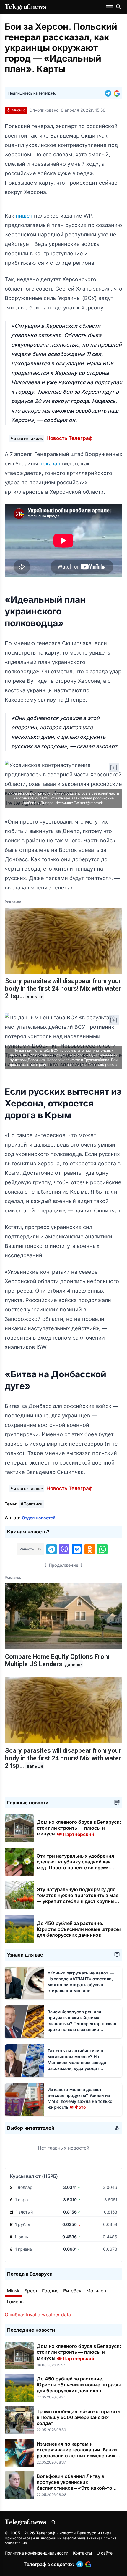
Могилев (96, 2291)
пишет (25, 216)
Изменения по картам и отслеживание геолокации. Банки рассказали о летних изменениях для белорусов (77, 2453)
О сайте (105, 2553)
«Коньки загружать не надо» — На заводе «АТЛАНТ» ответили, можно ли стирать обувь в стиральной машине (81, 1985)
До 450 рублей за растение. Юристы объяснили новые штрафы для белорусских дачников (79, 1929)
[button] (109, 93)
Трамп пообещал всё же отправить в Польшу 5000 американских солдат (78, 2417)
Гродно (50, 2291)
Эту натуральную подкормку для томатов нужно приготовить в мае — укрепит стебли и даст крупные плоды (78, 1898)
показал (51, 464)
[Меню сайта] (110, 7)
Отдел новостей (39, 1518)
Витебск (73, 2291)
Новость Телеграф (70, 438)
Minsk (13, 2291)
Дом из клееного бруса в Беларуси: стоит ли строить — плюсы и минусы (79, 1828)
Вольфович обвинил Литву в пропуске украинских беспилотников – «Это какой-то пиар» (74, 2485)
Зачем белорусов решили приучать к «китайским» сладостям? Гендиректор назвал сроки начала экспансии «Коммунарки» (82, 2023)
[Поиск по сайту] (119, 7)
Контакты (82, 2553)
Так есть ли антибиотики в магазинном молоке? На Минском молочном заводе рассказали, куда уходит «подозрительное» (77, 2062)
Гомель (15, 2302)
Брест (31, 2291)
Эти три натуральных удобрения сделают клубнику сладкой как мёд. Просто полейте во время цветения (75, 1865)
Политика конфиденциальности (36, 2553)
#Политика (32, 1504)
